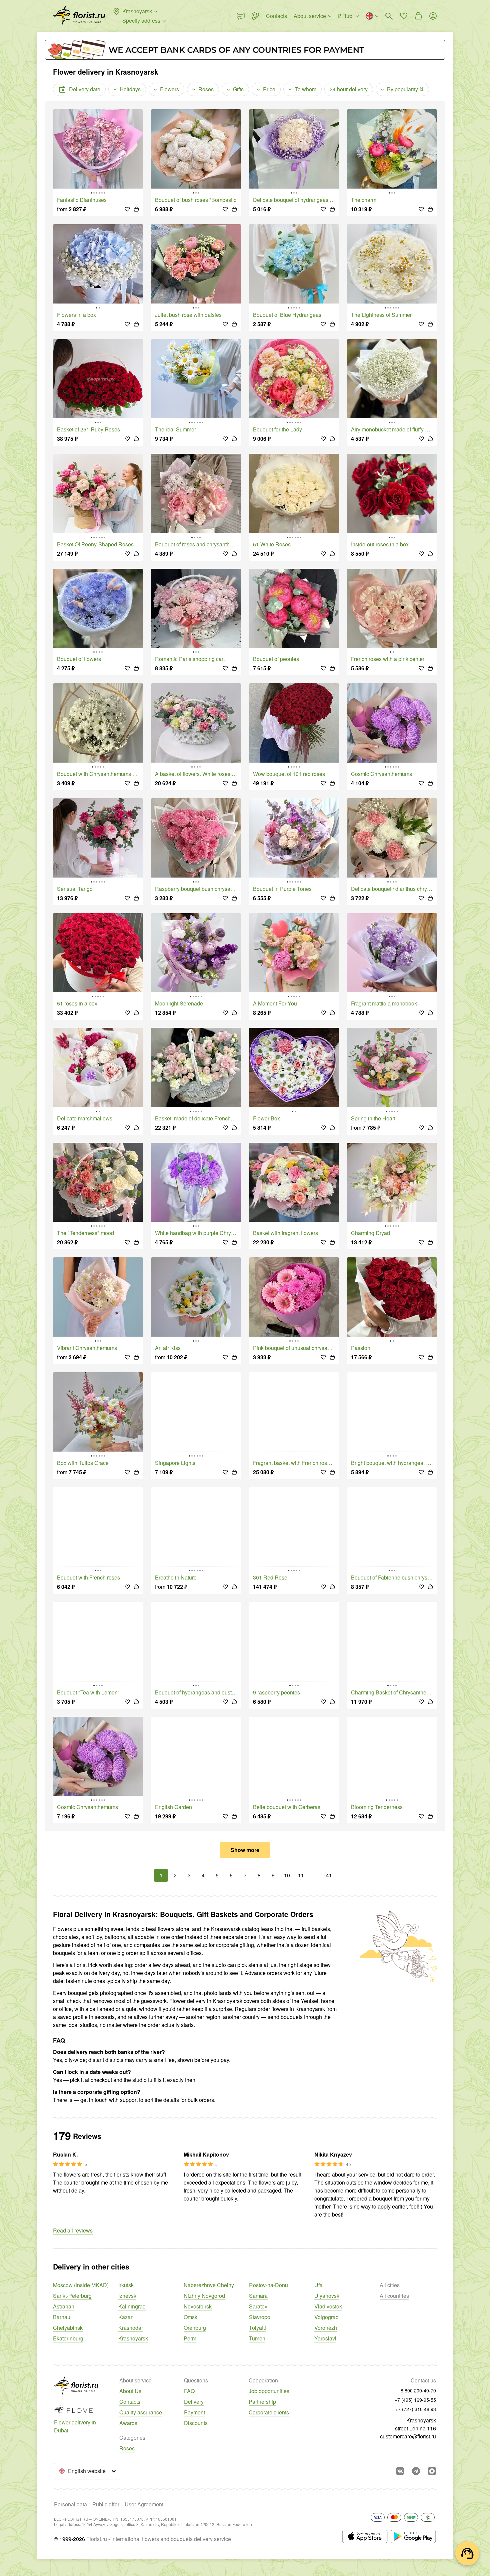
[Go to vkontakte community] (400, 2471)
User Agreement (144, 2504)
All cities (390, 2285)
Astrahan (64, 2306)
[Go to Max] (432, 2471)
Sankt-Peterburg (72, 2296)
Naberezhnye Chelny (209, 2285)
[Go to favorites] (404, 16)
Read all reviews (73, 2230)
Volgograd (326, 2317)
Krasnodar (131, 2328)
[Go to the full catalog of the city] (79, 16)
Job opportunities (269, 2391)
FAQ (189, 2391)
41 (329, 1875)
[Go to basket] (418, 16)
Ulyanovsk (327, 2296)
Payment (194, 2412)
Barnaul (62, 2317)
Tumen (257, 2338)
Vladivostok (328, 2306)
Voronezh (326, 2328)
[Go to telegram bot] (416, 2471)
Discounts (196, 2423)
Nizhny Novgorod (204, 2296)
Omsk (190, 2317)
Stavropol (260, 2317)
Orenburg (195, 2328)
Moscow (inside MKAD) (81, 2285)
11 (301, 1875)
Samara (258, 2296)
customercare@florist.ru (408, 2436)
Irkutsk (126, 2285)
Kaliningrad (132, 2306)
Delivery (194, 2402)
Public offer (106, 2504)
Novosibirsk (198, 2306)
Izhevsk (127, 2296)
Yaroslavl (325, 2338)
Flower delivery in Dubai (75, 2426)
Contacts (130, 2402)
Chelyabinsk (68, 2328)
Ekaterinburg (68, 2338)
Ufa (318, 2285)
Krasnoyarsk (133, 2338)
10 (287, 1875)
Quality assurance (141, 2412)
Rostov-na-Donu (268, 2285)
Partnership (262, 2402)
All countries (394, 2296)
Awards (128, 2423)
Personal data (70, 2504)
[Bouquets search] (389, 16)
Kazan (126, 2317)
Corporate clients (269, 2412)
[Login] (433, 16)
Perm (190, 2338)
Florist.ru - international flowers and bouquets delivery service (159, 2539)
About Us (130, 2391)
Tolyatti (257, 2328)
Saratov (258, 2306)
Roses (127, 2448)
